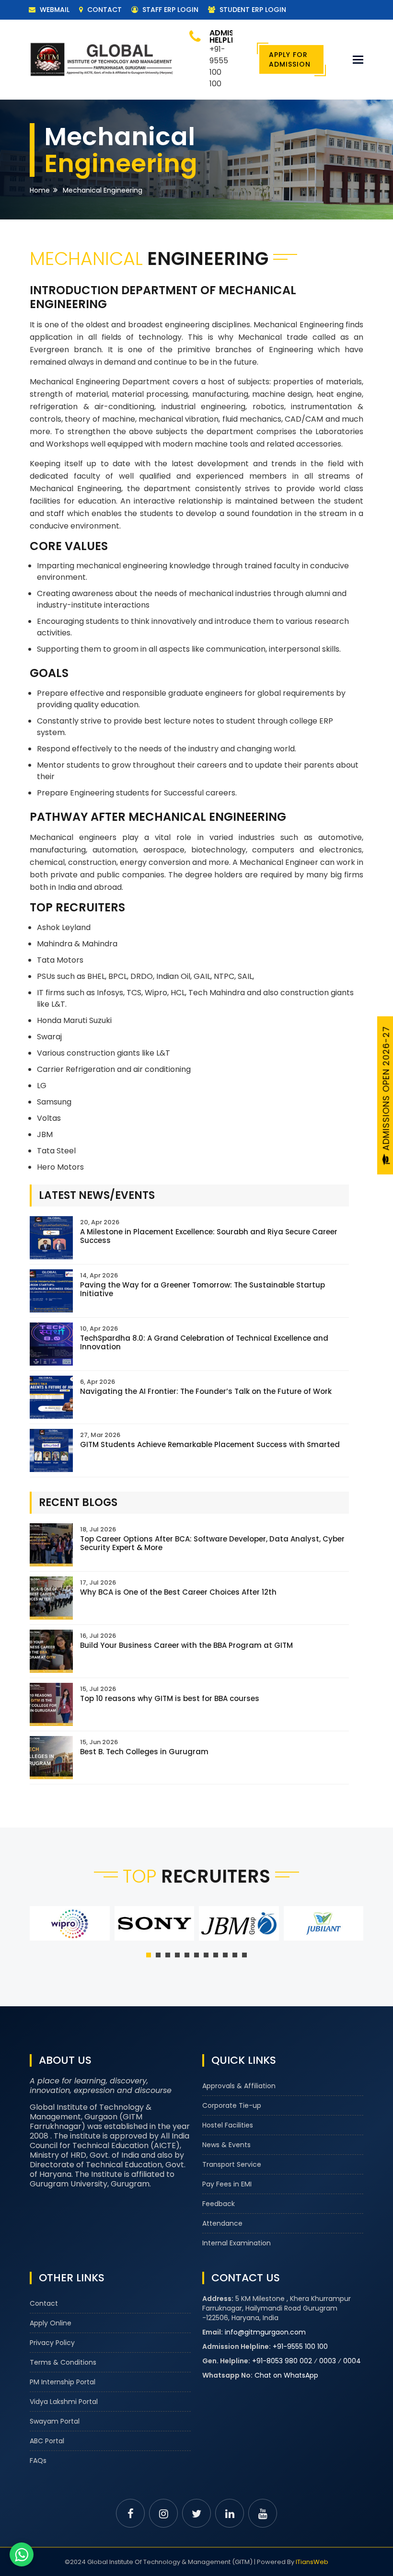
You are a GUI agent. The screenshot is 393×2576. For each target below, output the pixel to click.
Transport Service (232, 2164)
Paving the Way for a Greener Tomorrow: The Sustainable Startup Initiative (202, 1289)
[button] (149, 1955)
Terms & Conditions (63, 2362)
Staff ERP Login (169, 10)
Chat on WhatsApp (286, 2375)
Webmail (54, 10)
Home (40, 190)
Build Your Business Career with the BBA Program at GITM (186, 1645)
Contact (104, 10)
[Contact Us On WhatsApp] (22, 2554)
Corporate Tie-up (232, 2105)
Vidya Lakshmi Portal (64, 2402)
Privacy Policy (52, 2343)
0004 (352, 2361)
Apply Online (51, 2323)
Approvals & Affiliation (239, 2086)
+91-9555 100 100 (300, 2346)
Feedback (219, 2204)
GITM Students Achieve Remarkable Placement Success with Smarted (210, 1444)
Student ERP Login (252, 10)
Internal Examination (237, 2243)
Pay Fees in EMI (227, 2184)
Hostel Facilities (228, 2125)
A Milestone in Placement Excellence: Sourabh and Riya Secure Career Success (209, 1236)
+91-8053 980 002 (282, 2361)
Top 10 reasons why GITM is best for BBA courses (170, 1698)
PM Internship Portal (63, 2382)
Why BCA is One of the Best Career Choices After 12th (178, 1592)
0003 (328, 2361)
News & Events (226, 2145)
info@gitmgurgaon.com (265, 2332)
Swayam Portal (55, 2421)
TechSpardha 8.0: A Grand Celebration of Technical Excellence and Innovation (204, 1342)
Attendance (222, 2223)
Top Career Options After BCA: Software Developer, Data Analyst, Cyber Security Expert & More (212, 1543)
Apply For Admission (290, 59)
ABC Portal (47, 2441)
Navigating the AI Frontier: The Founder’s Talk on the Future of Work (206, 1391)
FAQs (38, 2461)
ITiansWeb (312, 2562)
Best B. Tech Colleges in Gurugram (144, 1752)
